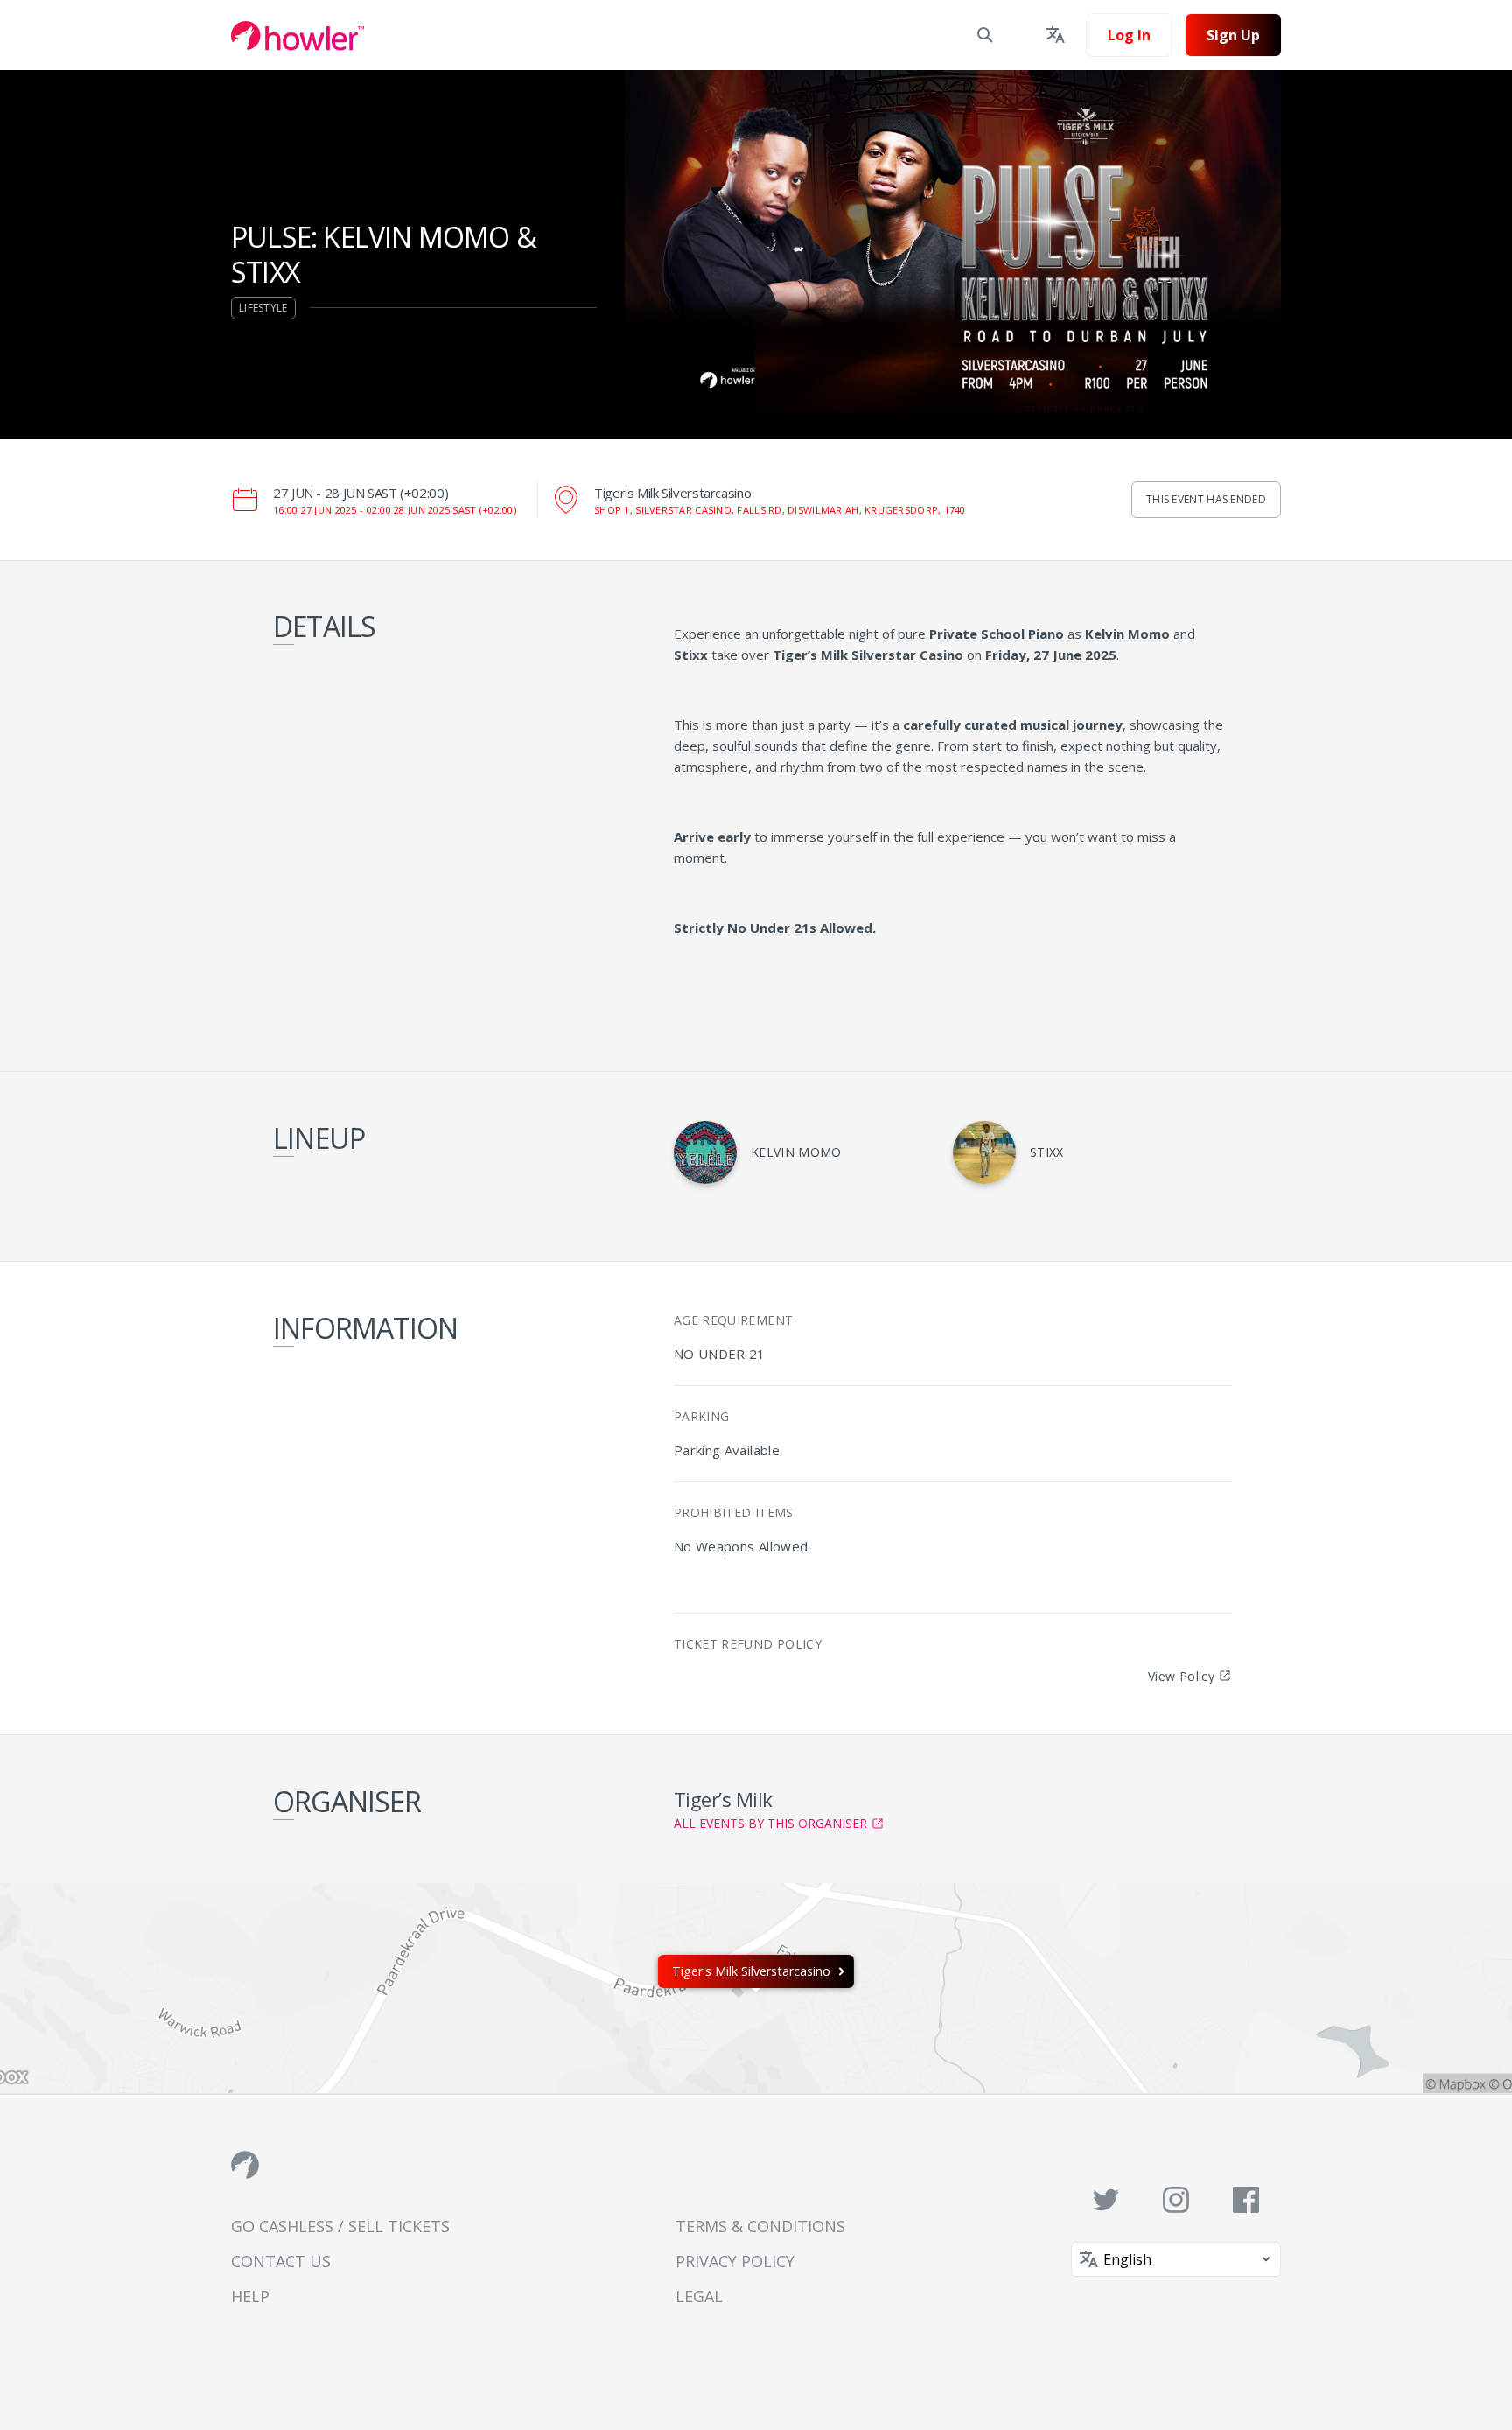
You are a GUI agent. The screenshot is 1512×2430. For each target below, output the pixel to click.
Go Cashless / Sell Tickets (340, 2226)
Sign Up (1233, 35)
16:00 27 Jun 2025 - (395, 510)
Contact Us (281, 2261)
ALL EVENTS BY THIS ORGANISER (770, 1823)
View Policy (1181, 1676)
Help (250, 2296)
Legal (699, 2296)
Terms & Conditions (760, 2226)
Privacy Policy (735, 2261)
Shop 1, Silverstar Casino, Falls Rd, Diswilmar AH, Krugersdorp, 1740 (780, 510)
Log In (1129, 35)
